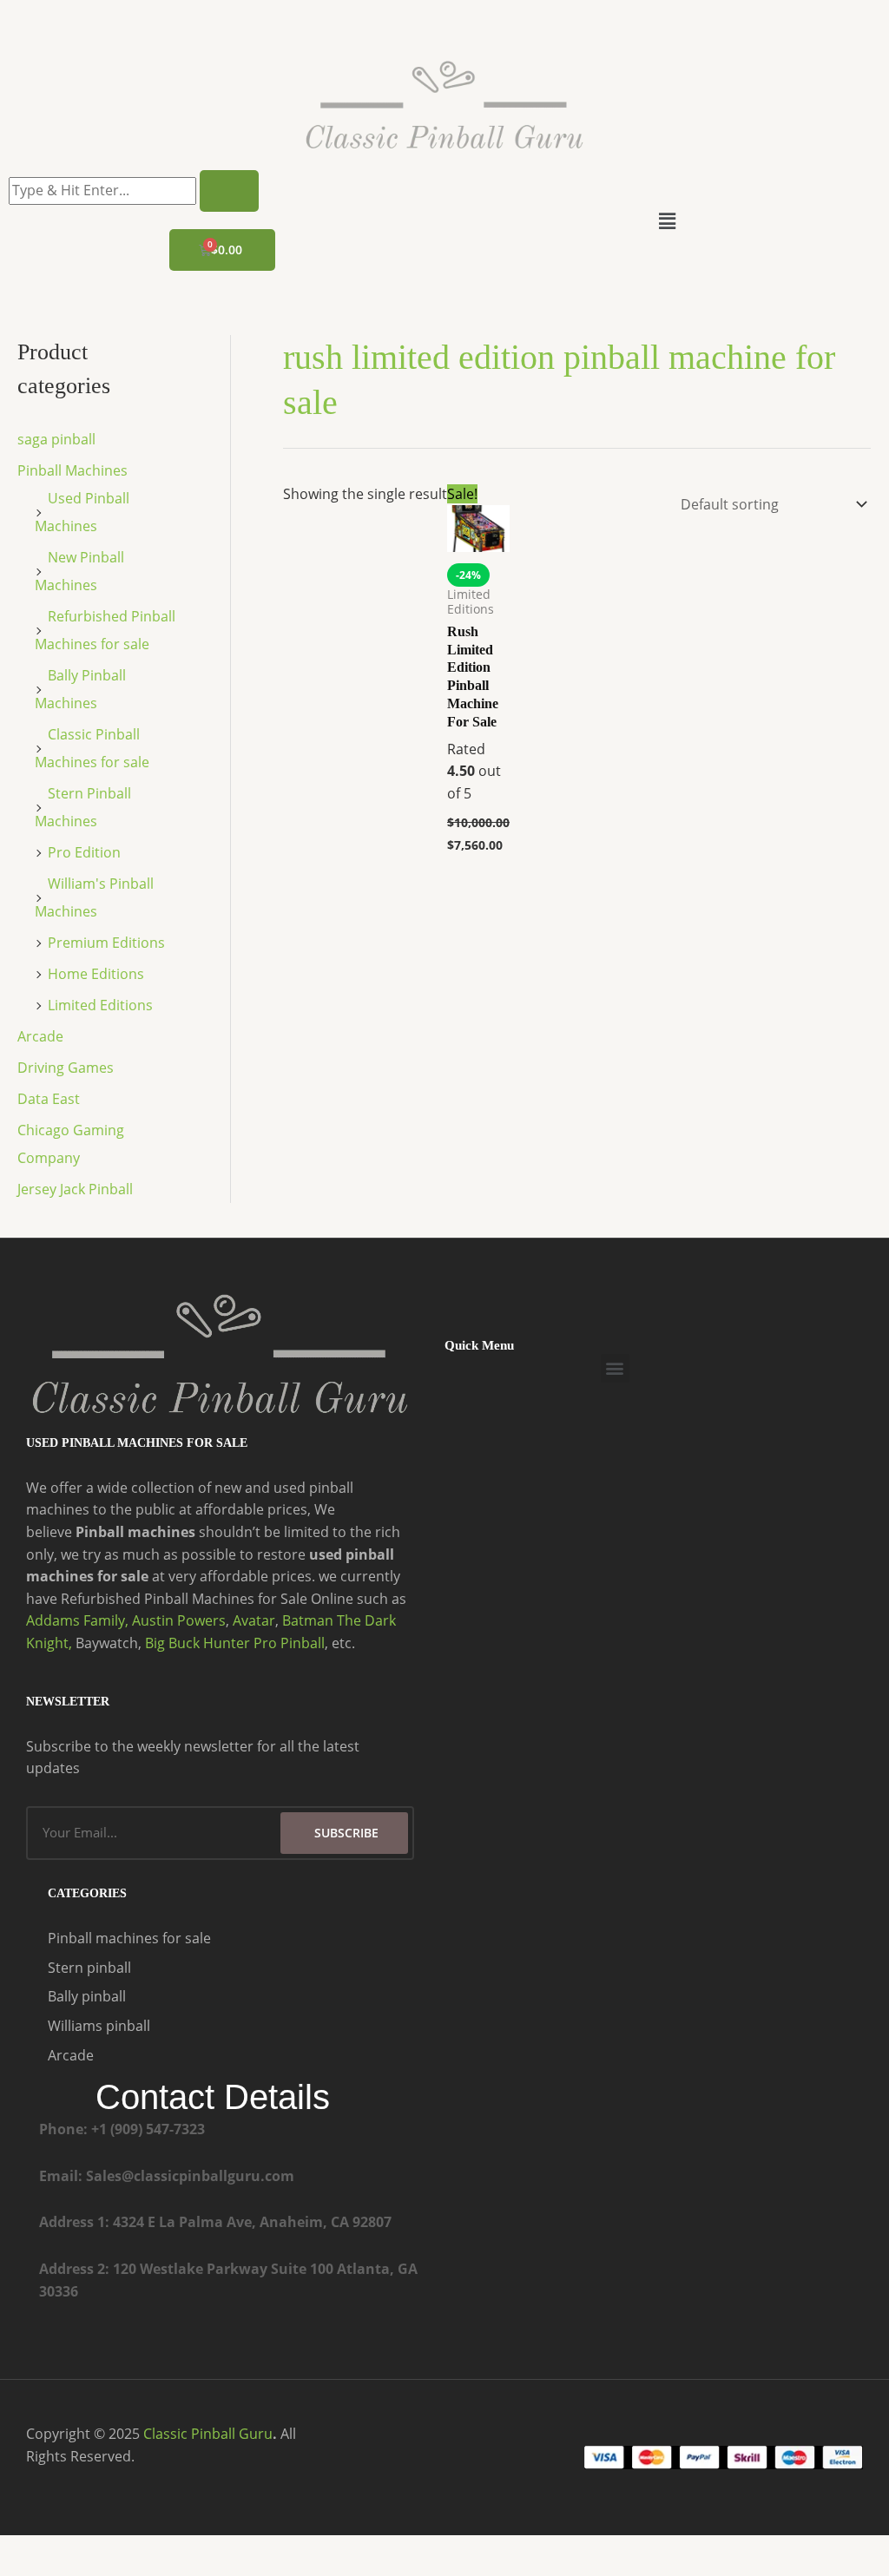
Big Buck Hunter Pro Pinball (235, 1643)
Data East (49, 1099)
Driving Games (66, 1068)
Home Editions (96, 974)
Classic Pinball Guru (208, 2434)
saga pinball (56, 439)
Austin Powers (179, 1620)
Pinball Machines (72, 470)
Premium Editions (106, 943)
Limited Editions (100, 1005)
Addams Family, (77, 1620)
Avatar (254, 1620)
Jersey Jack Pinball (75, 1189)
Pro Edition (84, 852)
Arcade (40, 1036)
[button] (667, 220)
